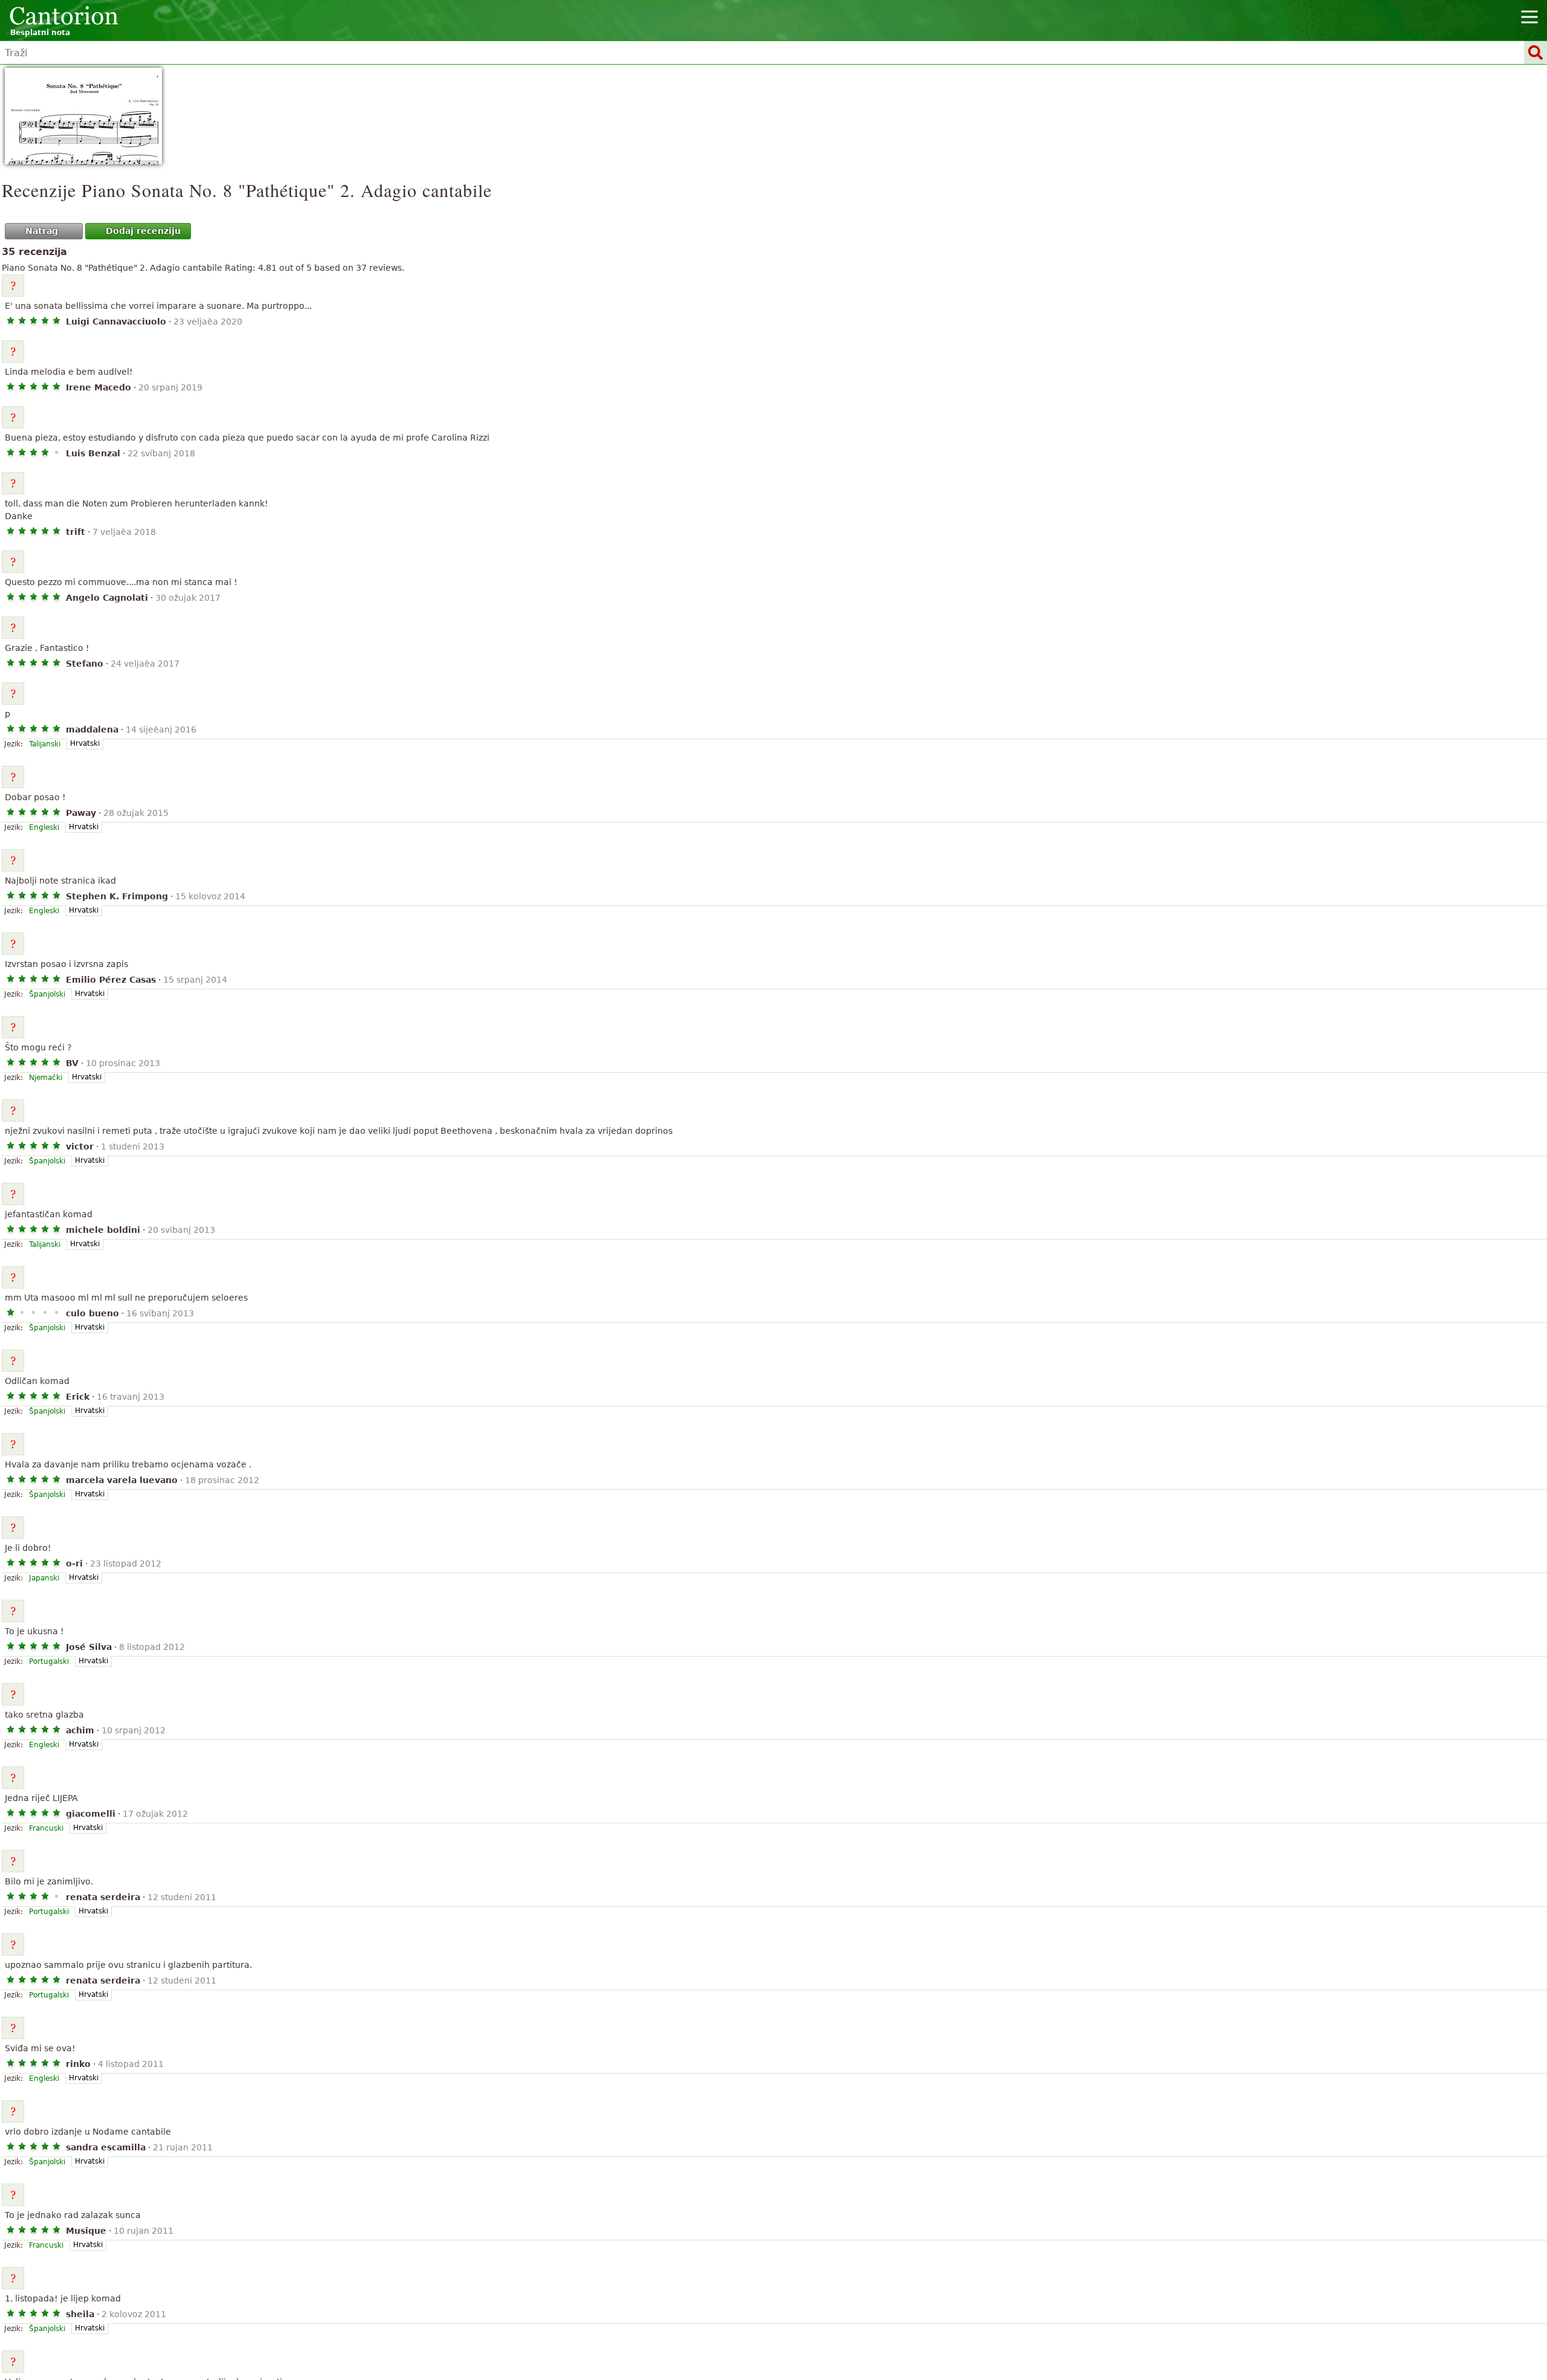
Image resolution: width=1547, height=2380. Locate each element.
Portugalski (49, 1661)
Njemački (46, 1078)
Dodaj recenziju (143, 231)
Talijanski (45, 744)
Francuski (46, 1828)
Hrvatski (85, 743)
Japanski (44, 1578)
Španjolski (47, 994)
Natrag (42, 231)
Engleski (44, 827)
